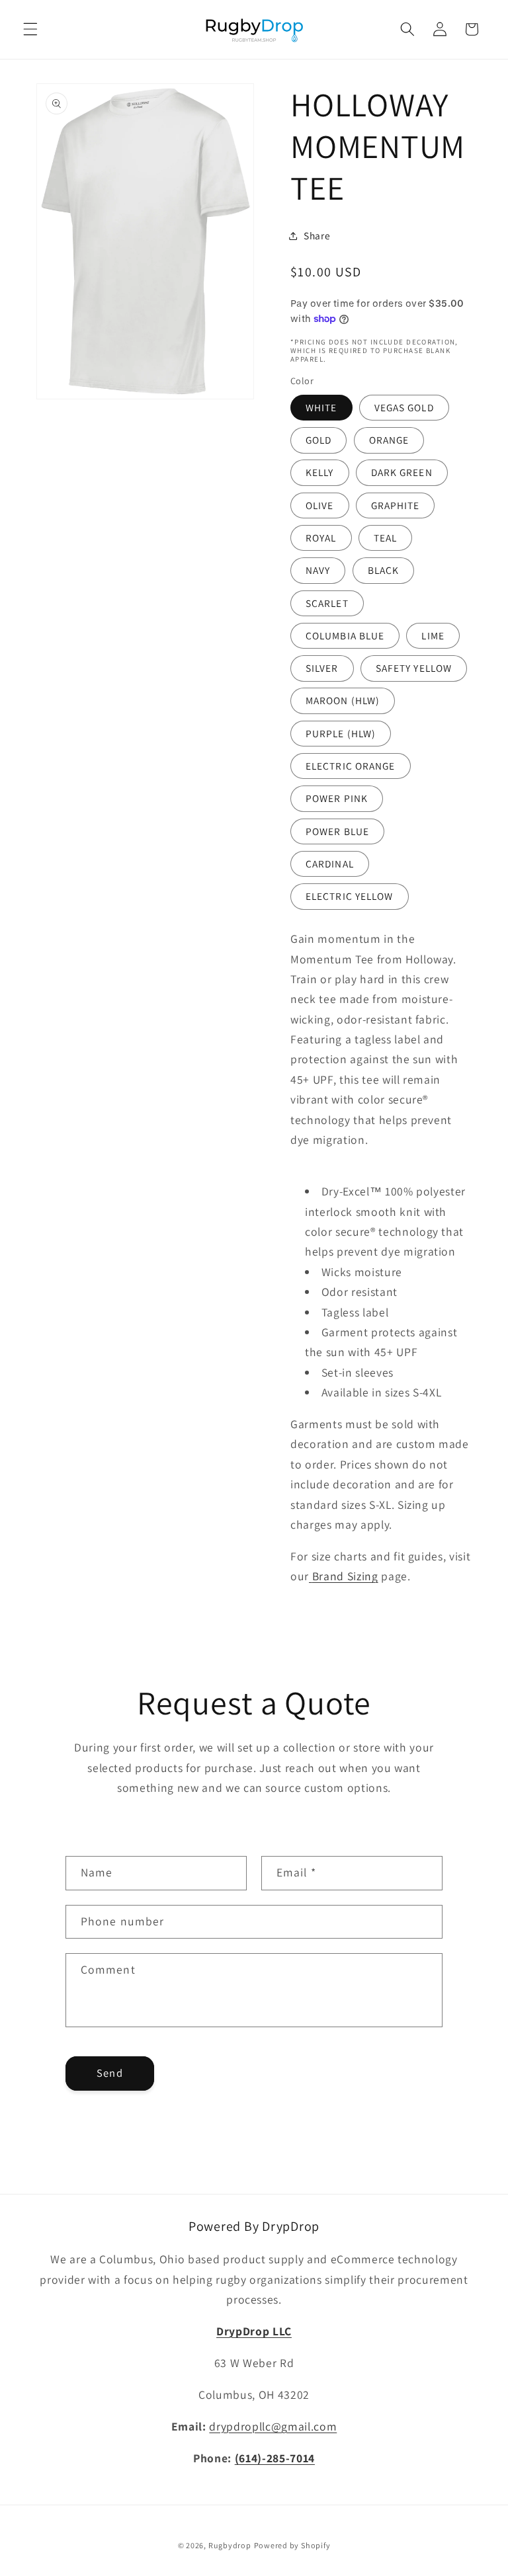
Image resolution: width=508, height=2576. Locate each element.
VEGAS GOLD (404, 407)
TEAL (385, 538)
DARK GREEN (402, 472)
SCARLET (327, 603)
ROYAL (321, 538)
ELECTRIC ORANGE (351, 766)
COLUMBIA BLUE (345, 635)
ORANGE (389, 440)
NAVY (318, 570)
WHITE (321, 407)
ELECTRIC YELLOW (350, 896)
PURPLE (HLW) (341, 733)
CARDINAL (330, 864)
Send (109, 2073)
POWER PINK (337, 798)
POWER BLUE (337, 831)
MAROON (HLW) (343, 700)
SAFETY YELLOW (414, 668)
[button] (30, 29)
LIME (433, 635)
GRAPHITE (396, 505)
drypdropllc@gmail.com (273, 2426)
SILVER (322, 668)
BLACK (384, 570)
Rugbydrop (230, 2545)
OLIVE (320, 505)
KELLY (320, 472)
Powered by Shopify (292, 2545)
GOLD (318, 440)
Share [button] (317, 235)
